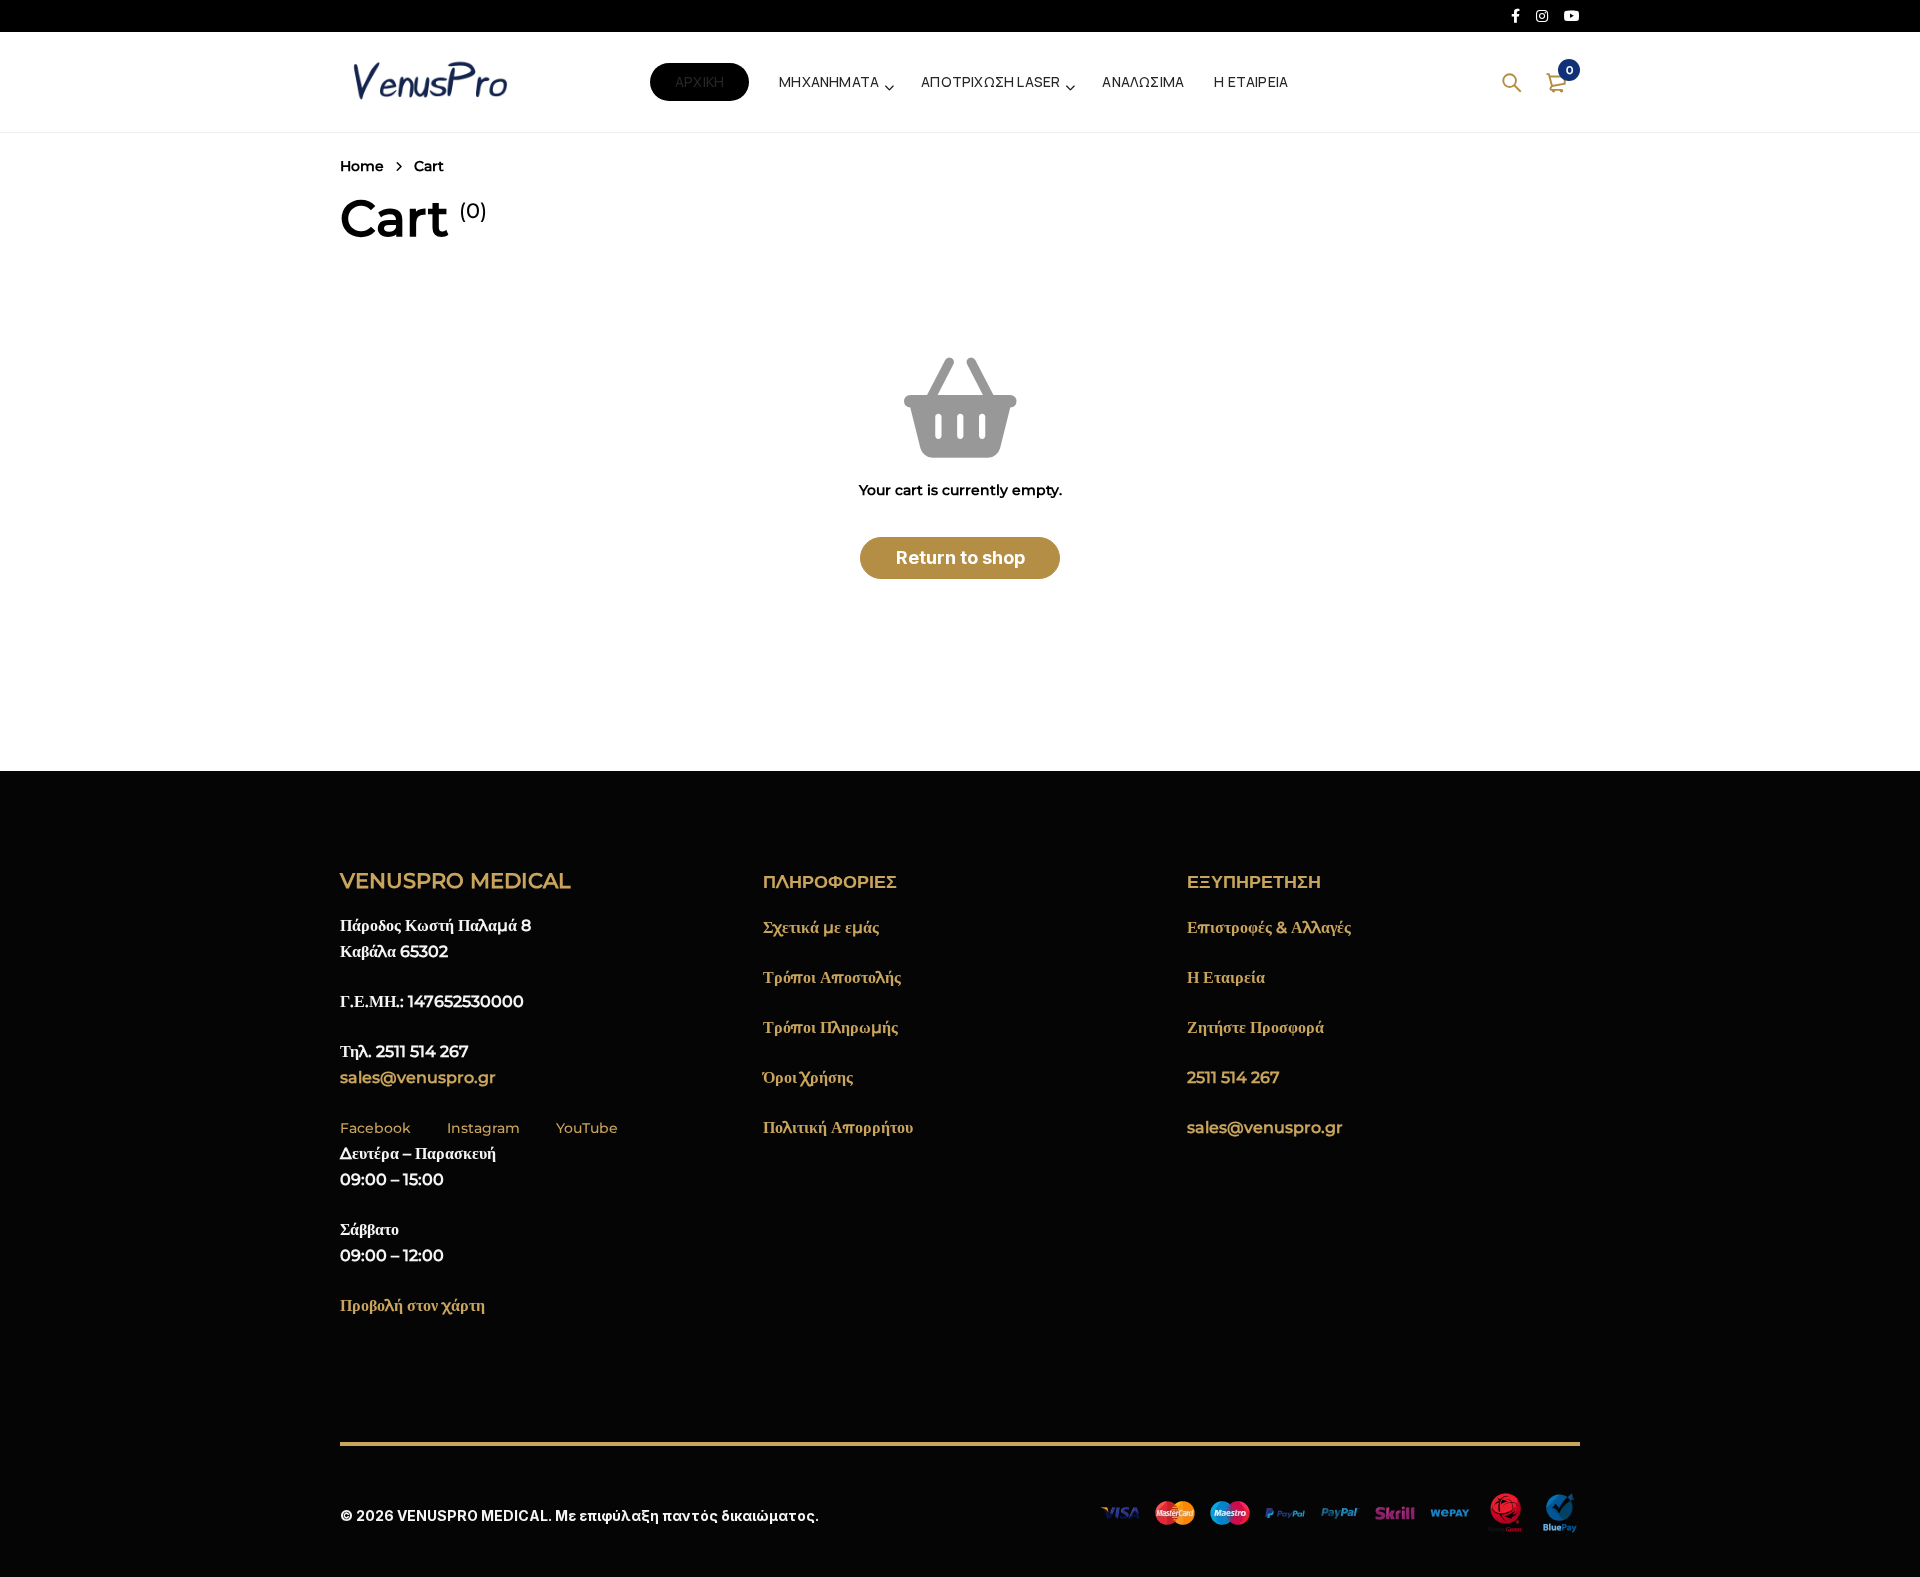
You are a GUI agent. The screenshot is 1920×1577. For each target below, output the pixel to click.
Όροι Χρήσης (808, 1077)
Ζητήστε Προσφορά (1255, 1027)
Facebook (375, 1128)
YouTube (587, 1128)
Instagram (483, 1128)
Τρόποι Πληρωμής (830, 1027)
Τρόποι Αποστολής (832, 977)
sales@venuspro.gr (418, 1077)
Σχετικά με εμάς (821, 927)
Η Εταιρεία (1226, 977)
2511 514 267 (1233, 1077)
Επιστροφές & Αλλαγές (1269, 927)
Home (362, 166)
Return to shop (960, 557)
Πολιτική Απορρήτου (838, 1127)
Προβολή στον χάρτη (412, 1305)
